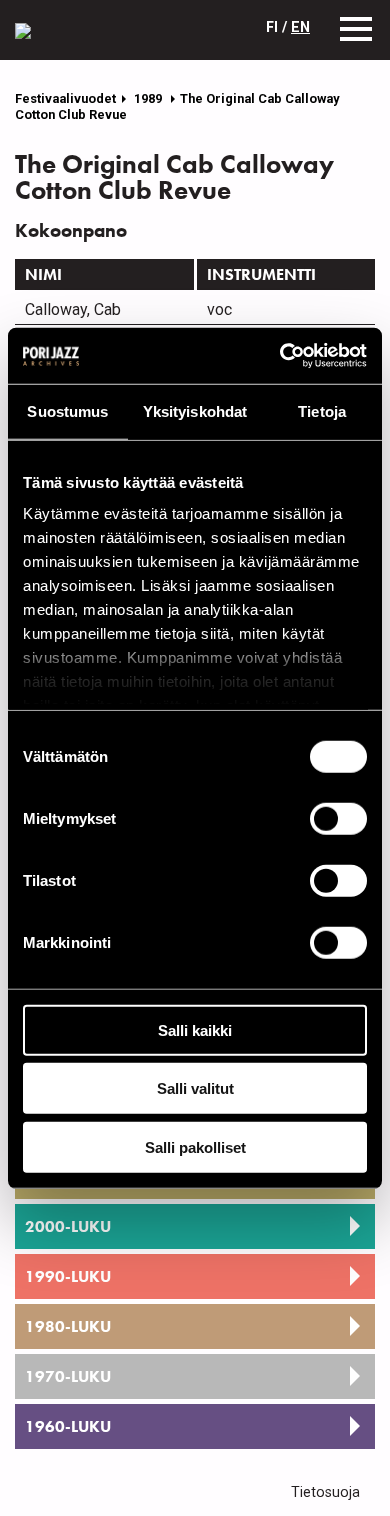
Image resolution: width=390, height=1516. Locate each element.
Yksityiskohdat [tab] (195, 410)
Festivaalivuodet (65, 98)
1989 (149, 98)
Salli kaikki (195, 1029)
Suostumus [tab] (67, 410)
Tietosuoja (325, 1492)
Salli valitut (195, 1088)
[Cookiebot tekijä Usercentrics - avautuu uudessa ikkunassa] (280, 356)
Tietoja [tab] (322, 410)
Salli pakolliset (195, 1146)
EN (300, 27)
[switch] (338, 818)
